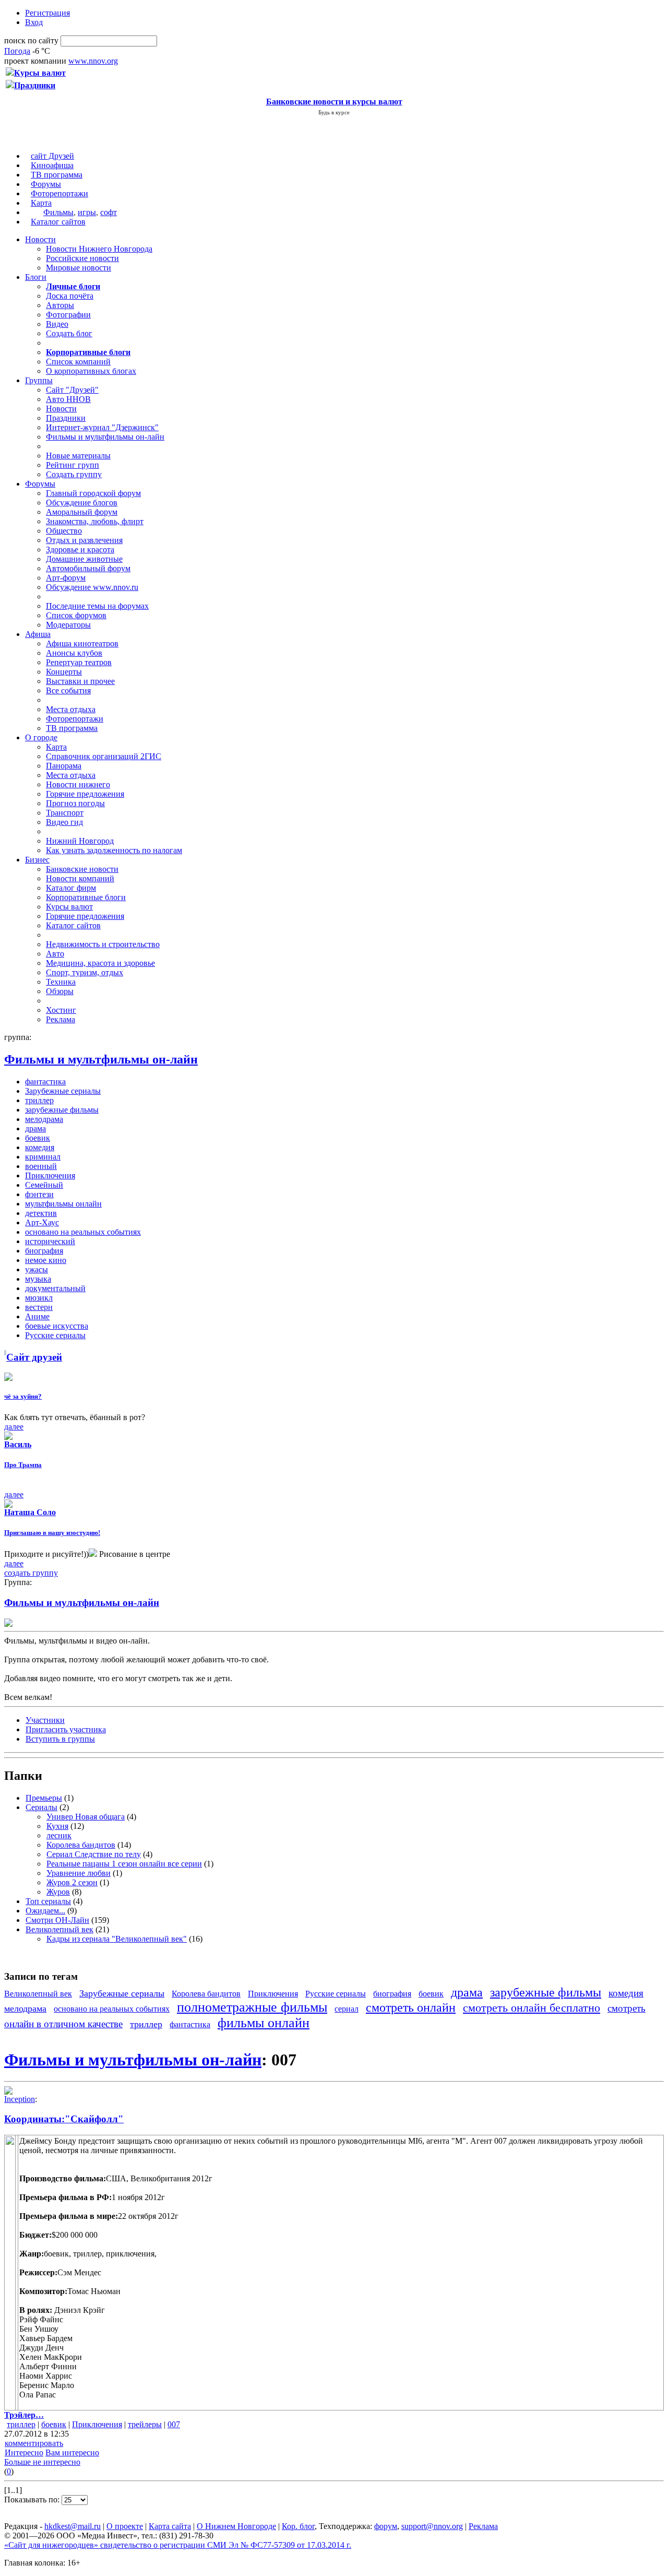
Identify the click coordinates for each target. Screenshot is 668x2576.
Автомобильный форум (88, 568)
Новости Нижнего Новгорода (99, 249)
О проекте (125, 2526)
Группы (39, 380)
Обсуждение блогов (82, 503)
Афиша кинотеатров (82, 643)
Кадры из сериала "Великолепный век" (117, 1939)
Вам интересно (72, 2453)
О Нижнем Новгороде (236, 2526)
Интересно (24, 2453)
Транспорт (65, 813)
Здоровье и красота (80, 550)
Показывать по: (33, 2500)
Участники (45, 1720)
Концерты (64, 672)
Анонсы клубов (74, 653)
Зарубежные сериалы (63, 1091)
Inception (20, 2099)
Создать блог (69, 333)
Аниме (37, 1316)
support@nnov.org (432, 2526)
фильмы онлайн (264, 2023)
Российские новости (82, 258)
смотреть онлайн (411, 2007)
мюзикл (39, 1298)
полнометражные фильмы (252, 2007)
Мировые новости (79, 268)
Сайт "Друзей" (72, 390)
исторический (50, 1241)
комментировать (34, 2443)
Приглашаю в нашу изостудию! (52, 1533)
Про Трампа (23, 1465)
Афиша (38, 634)
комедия (40, 1147)
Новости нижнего (78, 784)
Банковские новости (82, 869)
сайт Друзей (52, 156)
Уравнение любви (79, 1873)
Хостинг (61, 1010)
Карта (41, 203)
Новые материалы (78, 456)
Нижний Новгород (80, 841)
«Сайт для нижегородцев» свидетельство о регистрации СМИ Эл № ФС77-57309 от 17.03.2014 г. (178, 2545)
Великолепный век (59, 1929)
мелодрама (44, 1119)
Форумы (46, 184)
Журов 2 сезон (72, 1882)
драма (35, 1129)
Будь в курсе (334, 112)
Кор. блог (298, 2526)
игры (87, 212)
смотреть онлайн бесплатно (532, 2008)
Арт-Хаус (42, 1222)
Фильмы (58, 212)
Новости (40, 239)
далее (14, 1427)
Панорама (64, 766)
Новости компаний (80, 878)
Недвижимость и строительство (103, 944)
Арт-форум (66, 578)
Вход (34, 22)
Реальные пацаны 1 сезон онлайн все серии (124, 1864)
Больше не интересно (42, 2462)
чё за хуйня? (23, 1396)
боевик (38, 1138)
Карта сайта (170, 2526)
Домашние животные (84, 559)
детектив (41, 1213)
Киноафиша (52, 165)
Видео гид (64, 822)
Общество (64, 531)
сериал (347, 2009)
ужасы (37, 1269)
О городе (41, 737)
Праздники (66, 418)
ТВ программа (57, 175)
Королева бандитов (81, 1845)
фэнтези (39, 1194)
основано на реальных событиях (83, 1232)
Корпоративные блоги (86, 897)
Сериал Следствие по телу (94, 1854)
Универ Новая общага (86, 1817)
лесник (59, 1835)
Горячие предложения (85, 794)
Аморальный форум (82, 512)
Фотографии (68, 315)
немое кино (46, 1260)
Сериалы (41, 1807)
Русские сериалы (55, 1335)
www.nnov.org (93, 61)
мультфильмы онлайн (63, 1204)
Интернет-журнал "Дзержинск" (102, 427)
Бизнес (37, 860)
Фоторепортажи (59, 193)
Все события (68, 690)
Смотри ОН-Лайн (57, 1920)
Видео (57, 324)
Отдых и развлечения (84, 540)
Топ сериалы (48, 1901)
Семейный (44, 1185)
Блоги (36, 277)
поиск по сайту (31, 40)
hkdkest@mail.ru (73, 2526)
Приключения (50, 1175)
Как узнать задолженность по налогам (114, 850)
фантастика (45, 1082)
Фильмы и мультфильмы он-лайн (105, 437)
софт (109, 212)
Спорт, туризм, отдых (85, 972)
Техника (61, 982)
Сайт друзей (34, 1357)
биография (44, 1251)
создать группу (31, 1573)
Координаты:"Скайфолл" (64, 2119)
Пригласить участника (66, 1729)
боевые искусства (57, 1326)
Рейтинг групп (73, 465)
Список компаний (78, 362)
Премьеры (44, 1798)
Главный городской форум (93, 493)
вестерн (39, 1307)
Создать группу (74, 474)
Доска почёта (70, 296)
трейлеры (145, 2424)
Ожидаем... (45, 1911)
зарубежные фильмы (62, 1110)
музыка (38, 1279)
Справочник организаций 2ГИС (104, 756)
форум (386, 2526)
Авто (55, 954)
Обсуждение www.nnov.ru (92, 587)
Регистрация (47, 13)
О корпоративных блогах (91, 371)
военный (41, 1166)
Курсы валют (69, 907)
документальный (55, 1288)
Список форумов (76, 615)
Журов (58, 1892)
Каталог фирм (71, 888)
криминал (43, 1157)
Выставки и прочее (80, 681)
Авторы (60, 305)
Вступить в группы (60, 1739)
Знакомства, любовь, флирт (95, 521)
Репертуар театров (79, 662)
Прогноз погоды (75, 803)
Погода (17, 51)
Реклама (61, 1019)
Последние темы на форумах (97, 606)
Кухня (57, 1826)
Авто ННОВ (68, 399)
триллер (39, 1100)
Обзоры (60, 991)
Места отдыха (71, 709)
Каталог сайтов (58, 222)
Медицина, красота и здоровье (100, 963)
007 (174, 2424)
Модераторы (68, 625)
